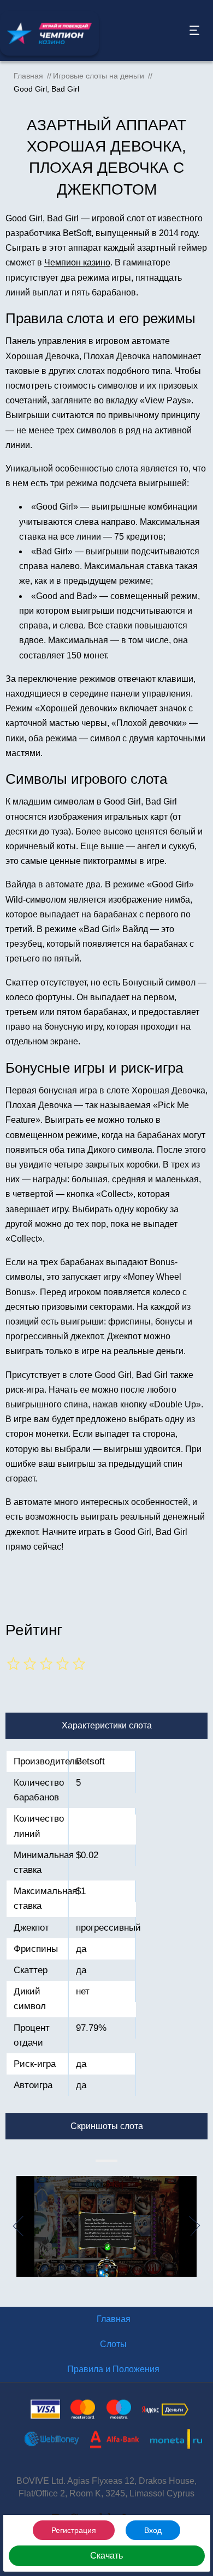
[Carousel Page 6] (108, 2161)
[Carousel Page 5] (105, 2161)
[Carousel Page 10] (116, 2161)
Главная (114, 2319)
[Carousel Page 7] (110, 2161)
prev (12, 2226)
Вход (153, 2530)
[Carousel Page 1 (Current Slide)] (97, 2161)
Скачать (106, 2556)
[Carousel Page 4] (103, 2161)
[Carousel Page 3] (101, 2161)
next (201, 2226)
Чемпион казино (77, 262)
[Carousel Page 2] (99, 2161)
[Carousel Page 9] (114, 2161)
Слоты (113, 2344)
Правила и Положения (113, 2369)
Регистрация (74, 2530)
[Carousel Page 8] (112, 2161)
